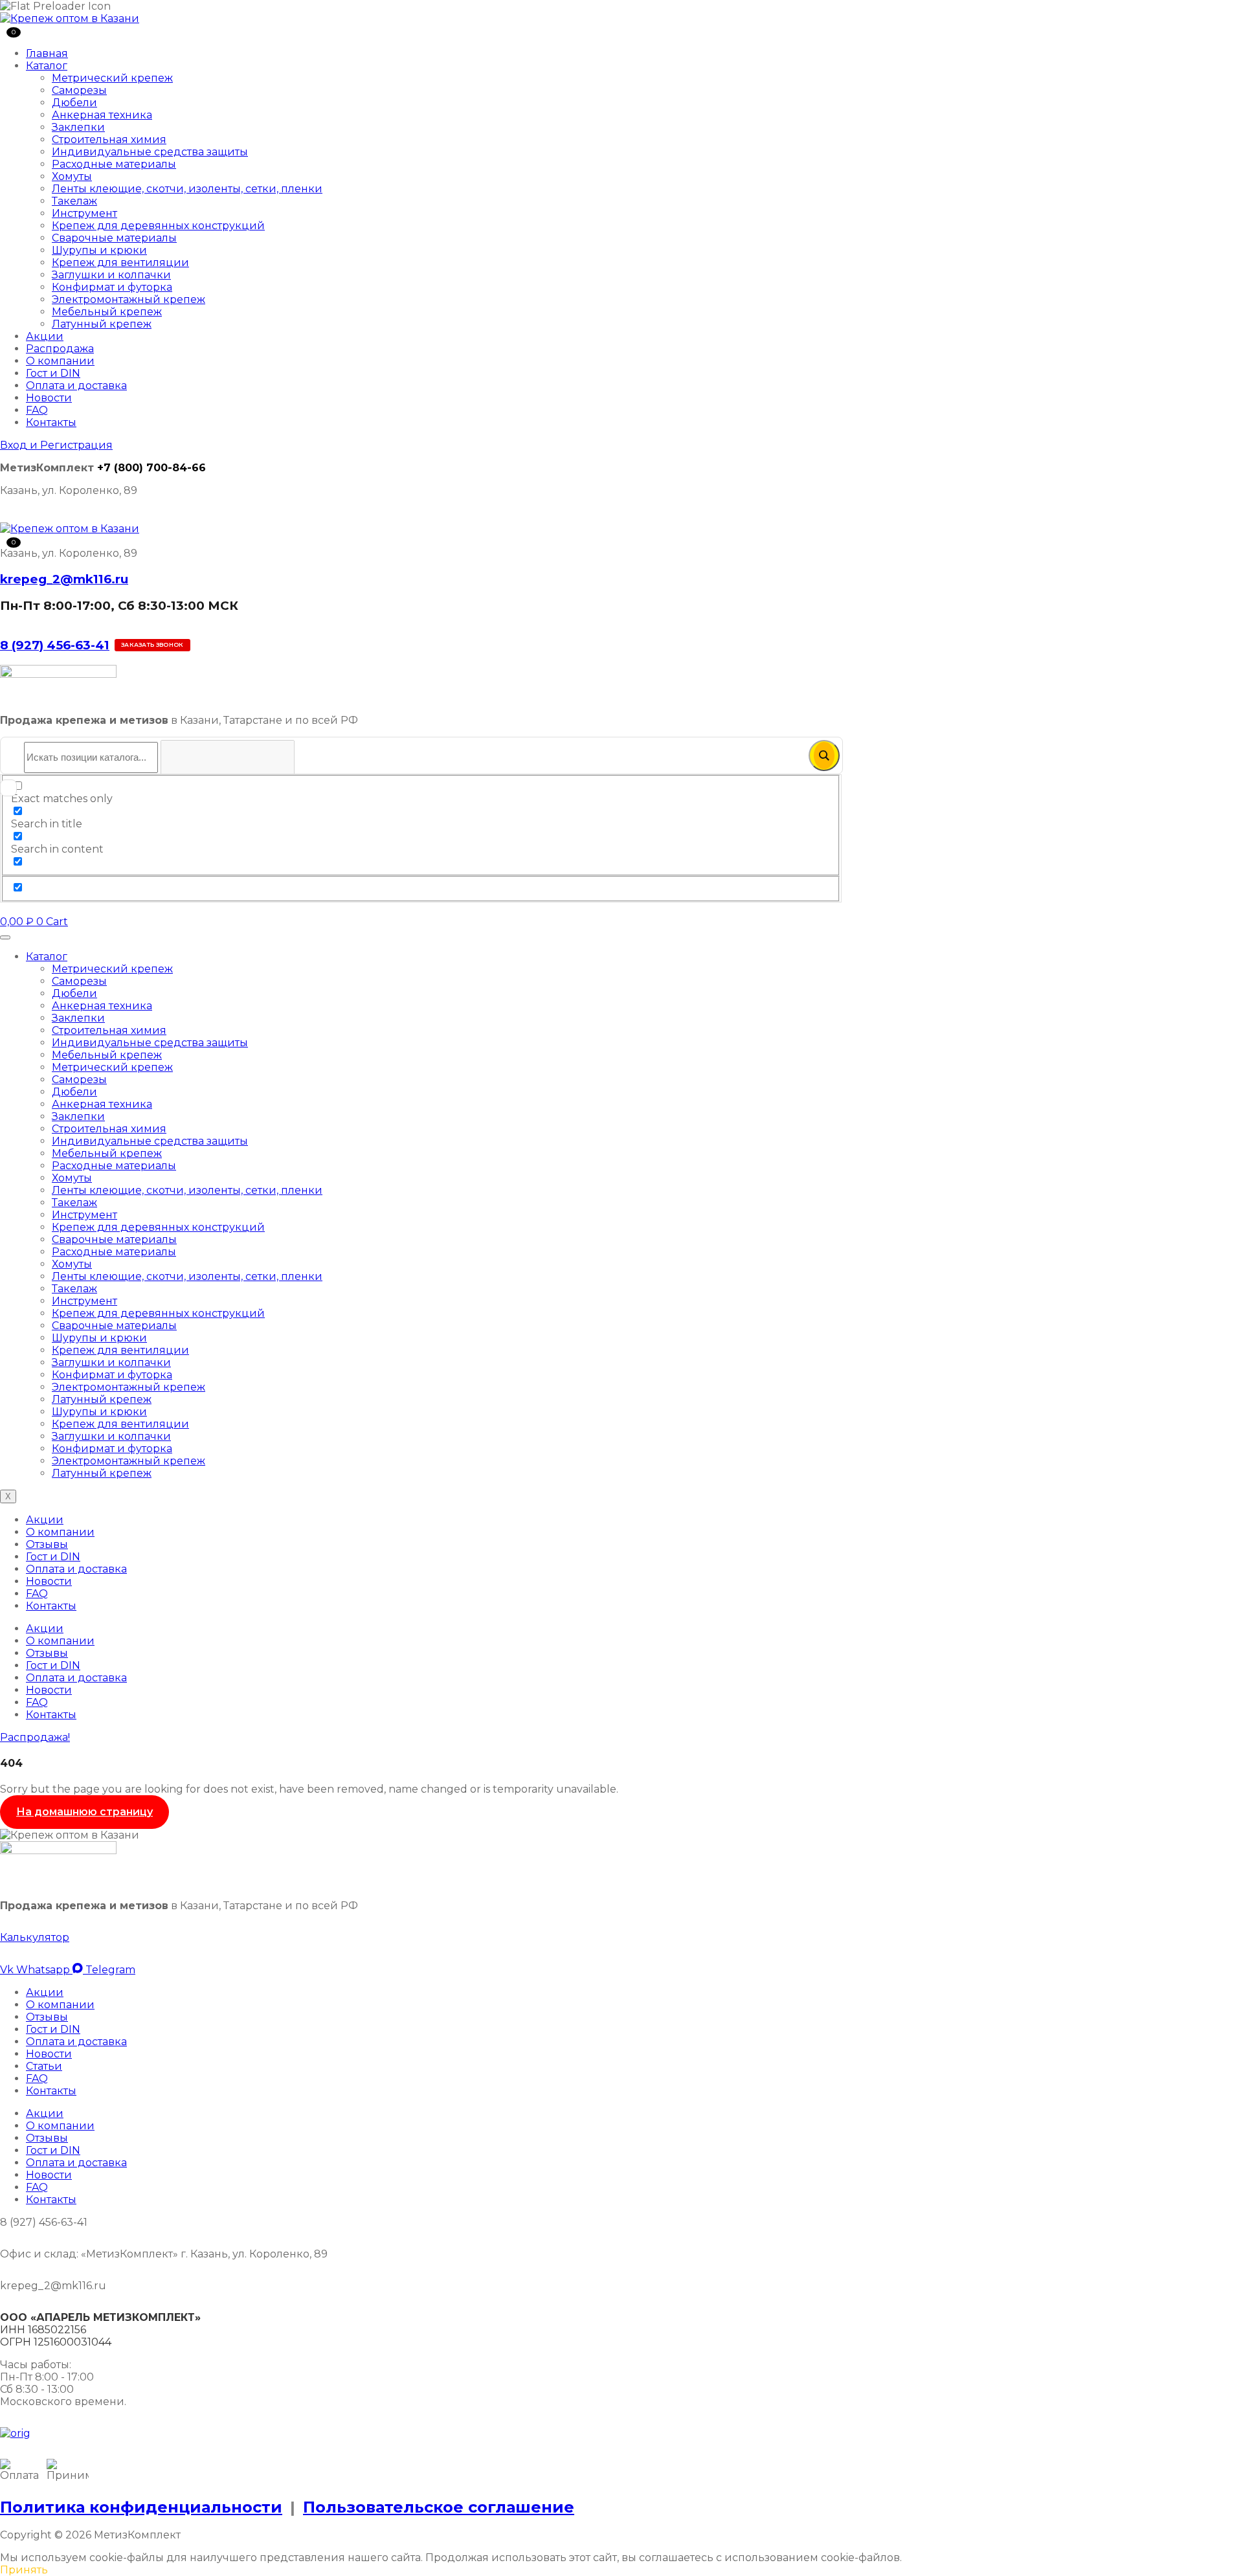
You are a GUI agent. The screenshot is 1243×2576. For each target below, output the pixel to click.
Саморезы (79, 90)
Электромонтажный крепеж (129, 299)
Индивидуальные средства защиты (150, 152)
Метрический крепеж (112, 78)
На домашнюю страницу (84, 1812)
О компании (60, 361)
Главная (47, 53)
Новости (49, 398)
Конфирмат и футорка (112, 287)
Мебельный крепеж (107, 312)
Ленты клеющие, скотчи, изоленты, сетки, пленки (187, 189)
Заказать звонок (152, 644)
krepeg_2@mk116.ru (64, 579)
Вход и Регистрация (56, 445)
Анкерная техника (102, 115)
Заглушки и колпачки (111, 275)
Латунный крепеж (102, 324)
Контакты (51, 422)
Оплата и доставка (76, 386)
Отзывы (47, 1544)
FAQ (37, 410)
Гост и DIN (53, 373)
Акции (45, 336)
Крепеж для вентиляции (120, 263)
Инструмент (84, 213)
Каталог (47, 66)
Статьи (44, 2066)
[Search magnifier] (824, 756)
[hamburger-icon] (5, 937)
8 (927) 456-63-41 (55, 645)
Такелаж (74, 201)
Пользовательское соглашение (439, 2507)
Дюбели (74, 103)
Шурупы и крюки (99, 250)
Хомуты (72, 176)
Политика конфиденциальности (141, 2507)
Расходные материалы (114, 164)
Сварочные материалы (114, 238)
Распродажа (60, 349)
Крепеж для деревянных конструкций (158, 226)
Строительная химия (109, 140)
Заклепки (78, 127)
